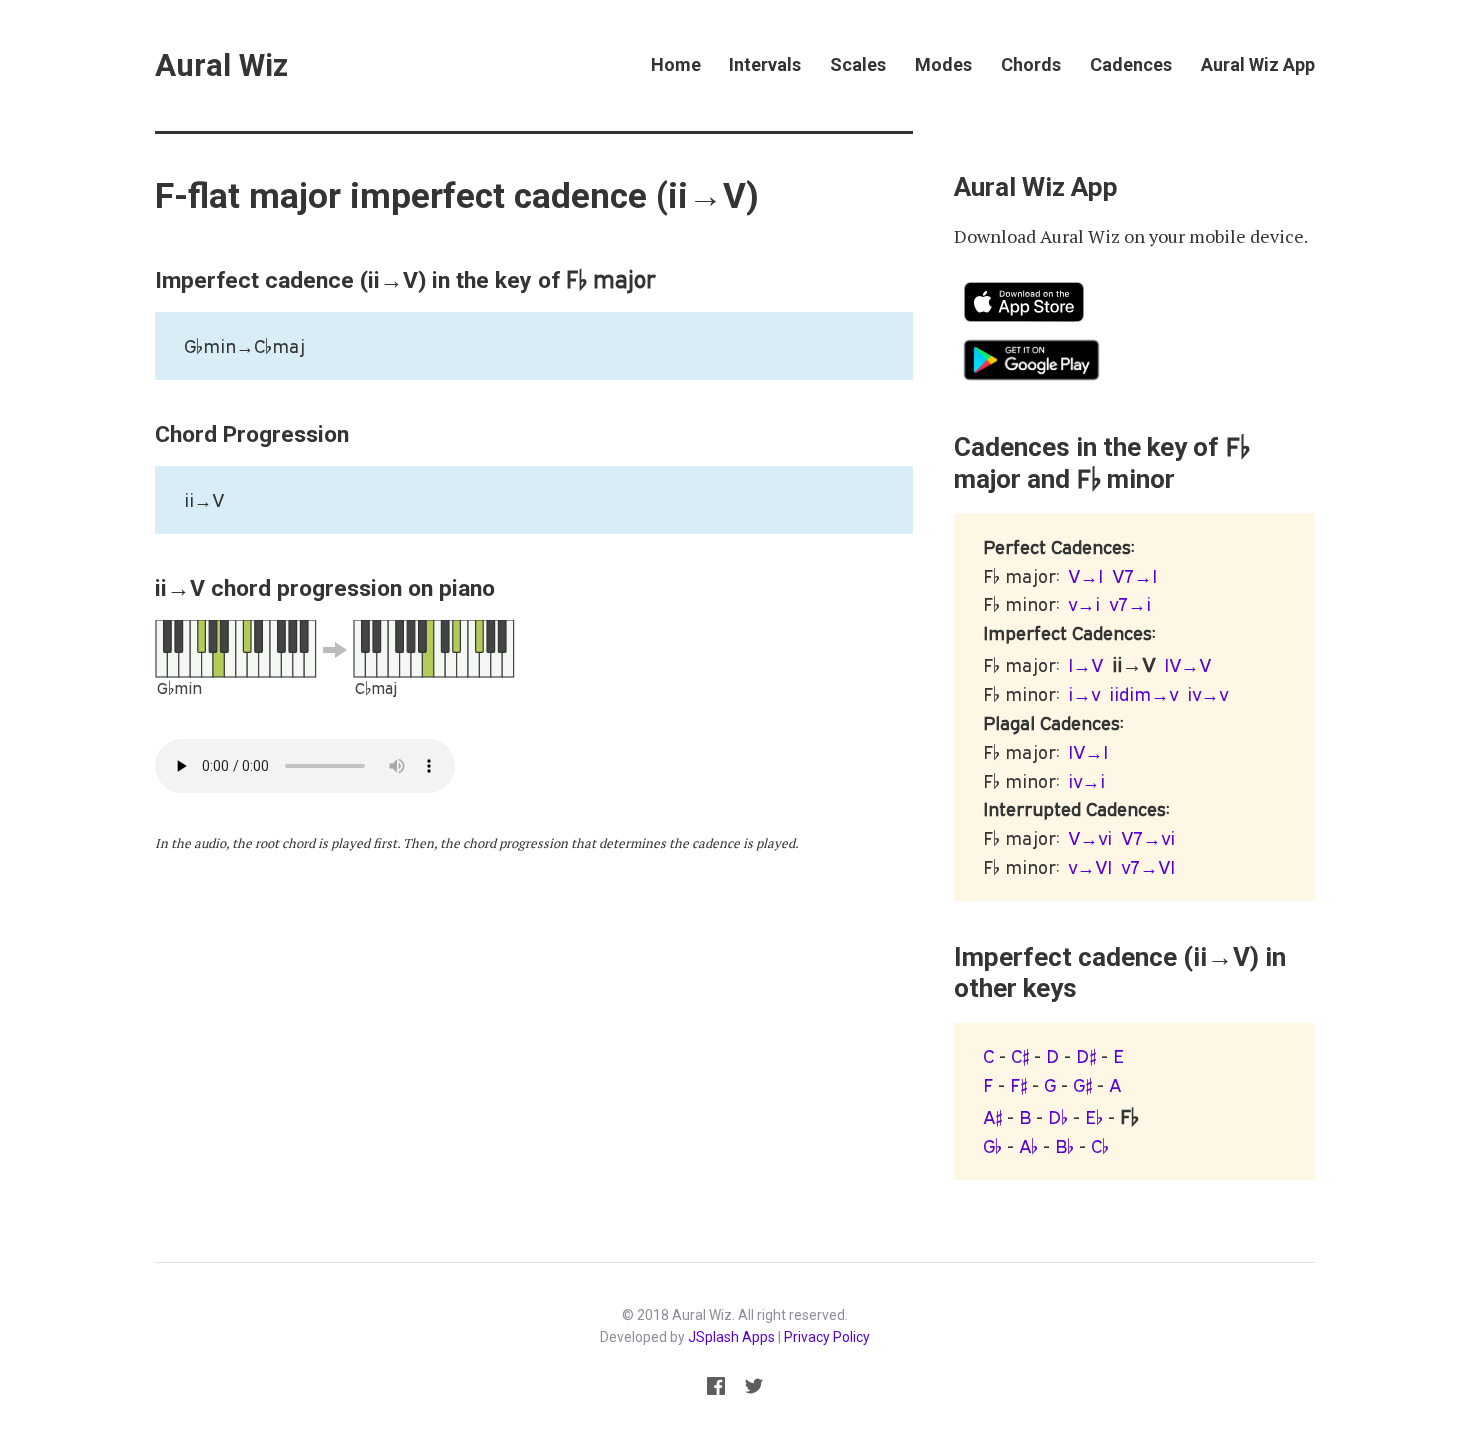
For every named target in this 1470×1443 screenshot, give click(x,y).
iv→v (1207, 694)
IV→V (1187, 665)
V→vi (1090, 838)
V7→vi (1148, 838)
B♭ (1064, 1146)
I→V (1085, 665)
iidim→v (1143, 694)
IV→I (1088, 752)
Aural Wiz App (1258, 64)
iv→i (1086, 781)
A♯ (992, 1117)
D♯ (1086, 1056)
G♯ (1082, 1085)
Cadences (1131, 64)
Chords (1031, 64)
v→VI (1090, 867)
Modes (943, 64)
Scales (858, 64)
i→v (1084, 694)
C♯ (1020, 1056)
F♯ (1018, 1085)
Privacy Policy (827, 1337)
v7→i (1130, 604)
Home (676, 64)
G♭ (992, 1146)
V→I (1085, 576)
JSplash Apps (731, 1337)
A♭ (1028, 1146)
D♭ (1058, 1117)
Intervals (765, 64)
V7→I (1134, 576)
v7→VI (1148, 867)
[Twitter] (753, 1389)
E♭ (1094, 1117)
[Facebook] (716, 1389)
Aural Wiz (221, 65)
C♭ (1100, 1146)
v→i (1084, 604)
